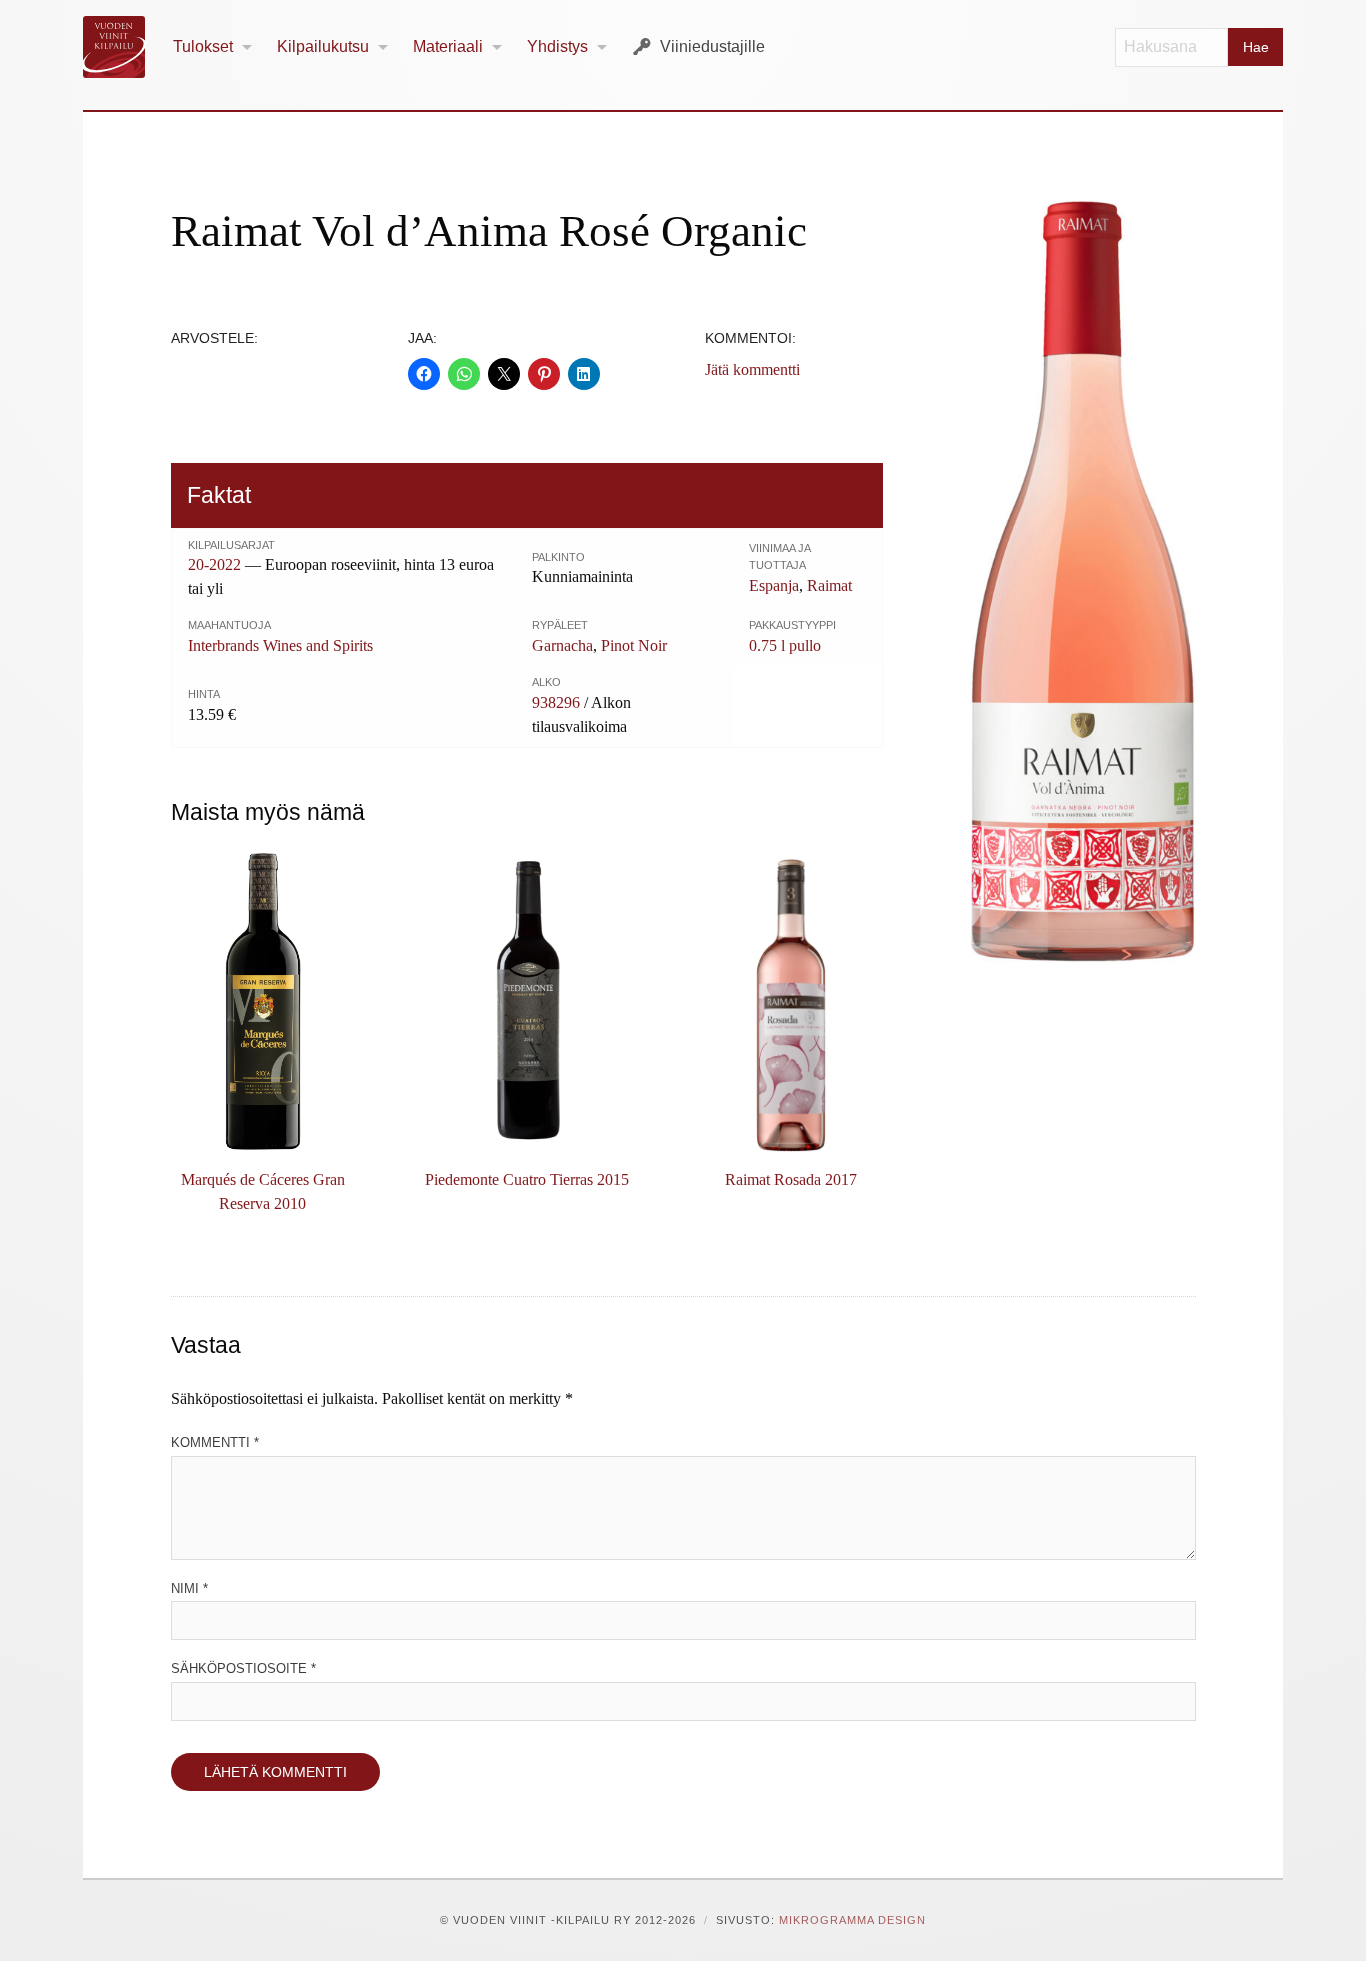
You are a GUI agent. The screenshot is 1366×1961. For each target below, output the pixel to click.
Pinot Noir (634, 645)
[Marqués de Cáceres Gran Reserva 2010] (263, 1002)
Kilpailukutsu (323, 46)
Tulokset (203, 46)
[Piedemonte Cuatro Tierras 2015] (527, 1002)
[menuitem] (213, 47)
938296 (556, 702)
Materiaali (448, 46)
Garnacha (562, 645)
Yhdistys (557, 46)
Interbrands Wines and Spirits (280, 645)
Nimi (189, 1588)
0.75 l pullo (785, 645)
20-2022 (214, 564)
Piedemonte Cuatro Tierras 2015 (527, 1179)
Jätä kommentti (752, 369)
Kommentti (215, 1442)
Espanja (774, 585)
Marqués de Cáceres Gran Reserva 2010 (263, 1191)
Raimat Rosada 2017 (791, 1179)
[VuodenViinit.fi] (122, 47)
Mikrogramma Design (852, 1920)
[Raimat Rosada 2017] (791, 1002)
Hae (1256, 47)
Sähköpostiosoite (243, 1668)
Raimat (829, 585)
